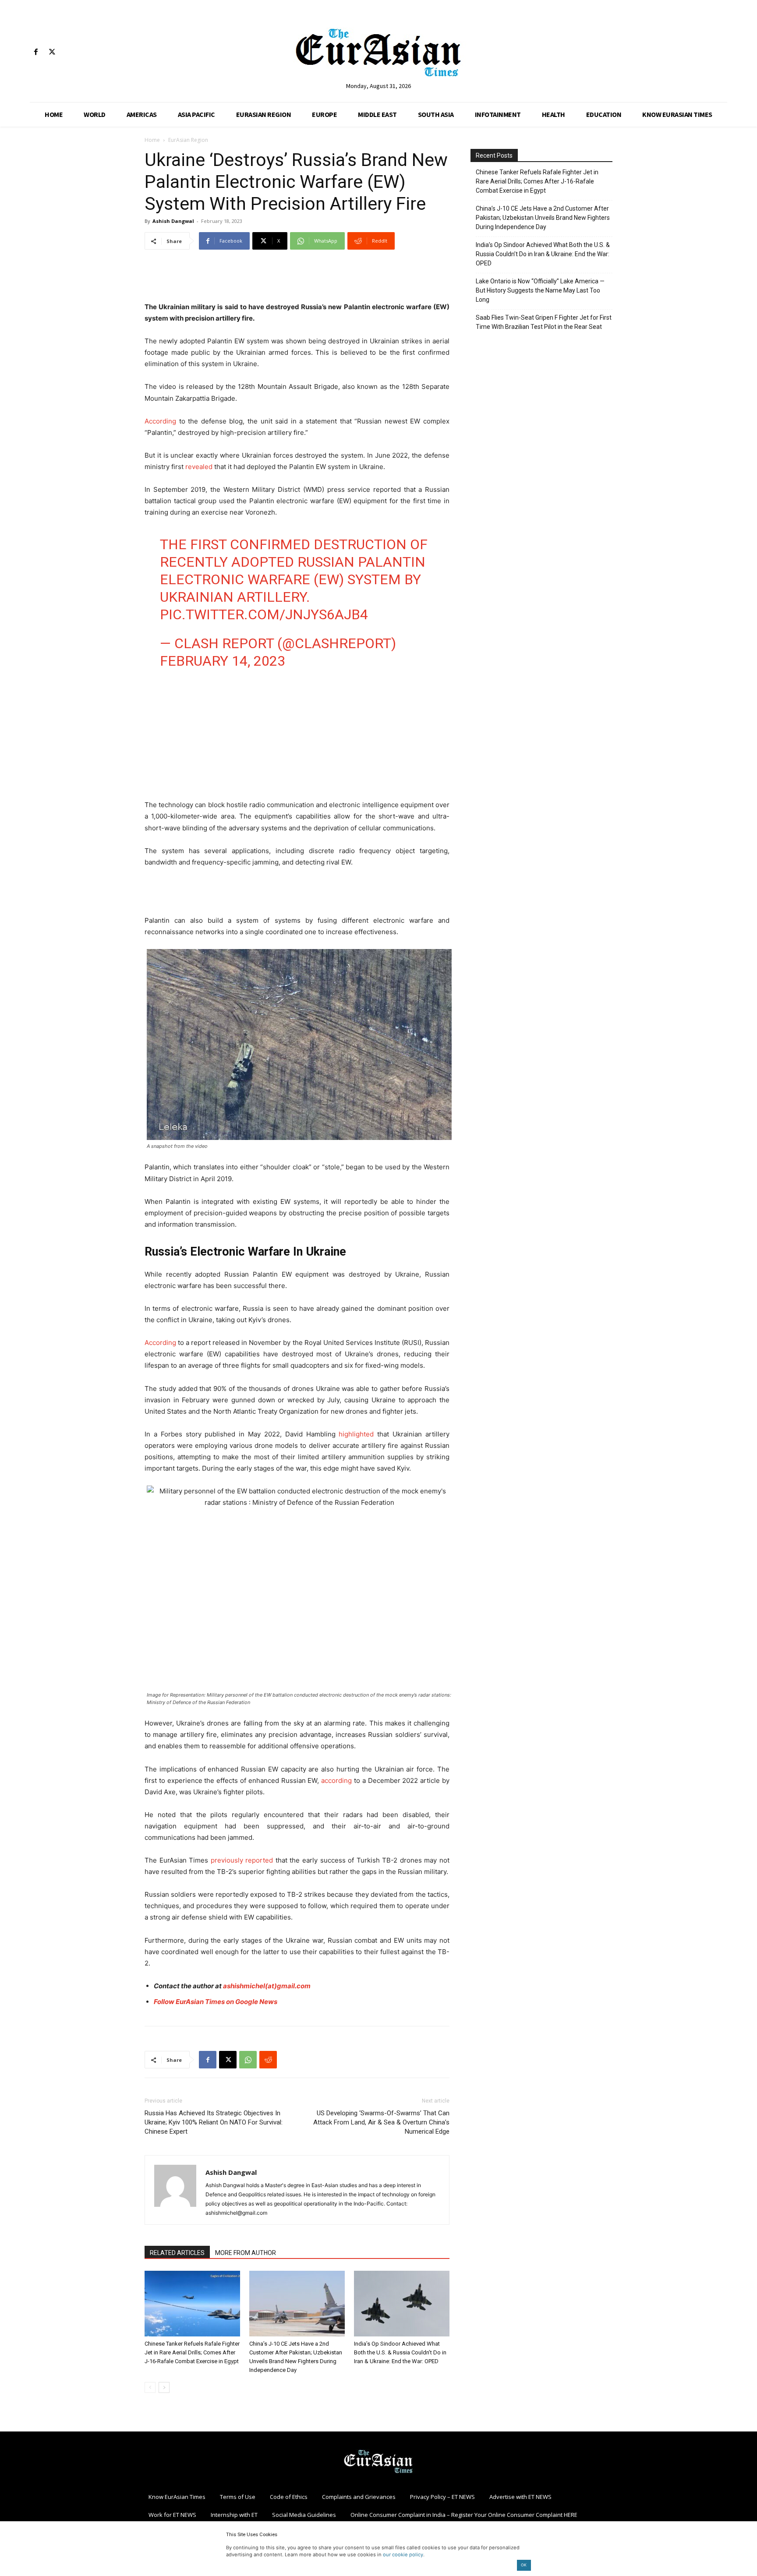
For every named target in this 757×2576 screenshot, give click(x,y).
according (336, 1780)
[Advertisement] (297, 279)
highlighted (356, 1434)
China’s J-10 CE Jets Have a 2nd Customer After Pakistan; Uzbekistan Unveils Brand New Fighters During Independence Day (543, 218)
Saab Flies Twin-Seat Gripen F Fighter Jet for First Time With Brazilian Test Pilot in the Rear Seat (544, 322)
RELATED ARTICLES (177, 2253)
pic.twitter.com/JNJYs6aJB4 (264, 614)
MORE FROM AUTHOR (246, 2253)
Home (152, 140)
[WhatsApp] (248, 2060)
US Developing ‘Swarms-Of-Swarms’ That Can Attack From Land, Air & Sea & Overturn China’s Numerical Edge (381, 2122)
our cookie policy (403, 2555)
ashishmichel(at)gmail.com (267, 1986)
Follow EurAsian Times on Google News (216, 2002)
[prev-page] (150, 2387)
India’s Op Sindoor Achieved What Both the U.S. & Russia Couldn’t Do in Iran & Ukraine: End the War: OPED (400, 2352)
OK (524, 2565)
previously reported (242, 1860)
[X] (52, 52)
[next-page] (164, 2387)
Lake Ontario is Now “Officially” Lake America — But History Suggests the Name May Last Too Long (540, 290)
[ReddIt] (268, 2060)
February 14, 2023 (223, 661)
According (160, 421)
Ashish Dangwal (173, 221)
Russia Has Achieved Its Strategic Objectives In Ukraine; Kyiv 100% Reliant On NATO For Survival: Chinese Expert (214, 2122)
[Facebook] (36, 52)
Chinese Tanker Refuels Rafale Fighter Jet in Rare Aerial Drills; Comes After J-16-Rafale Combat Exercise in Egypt (192, 2352)
